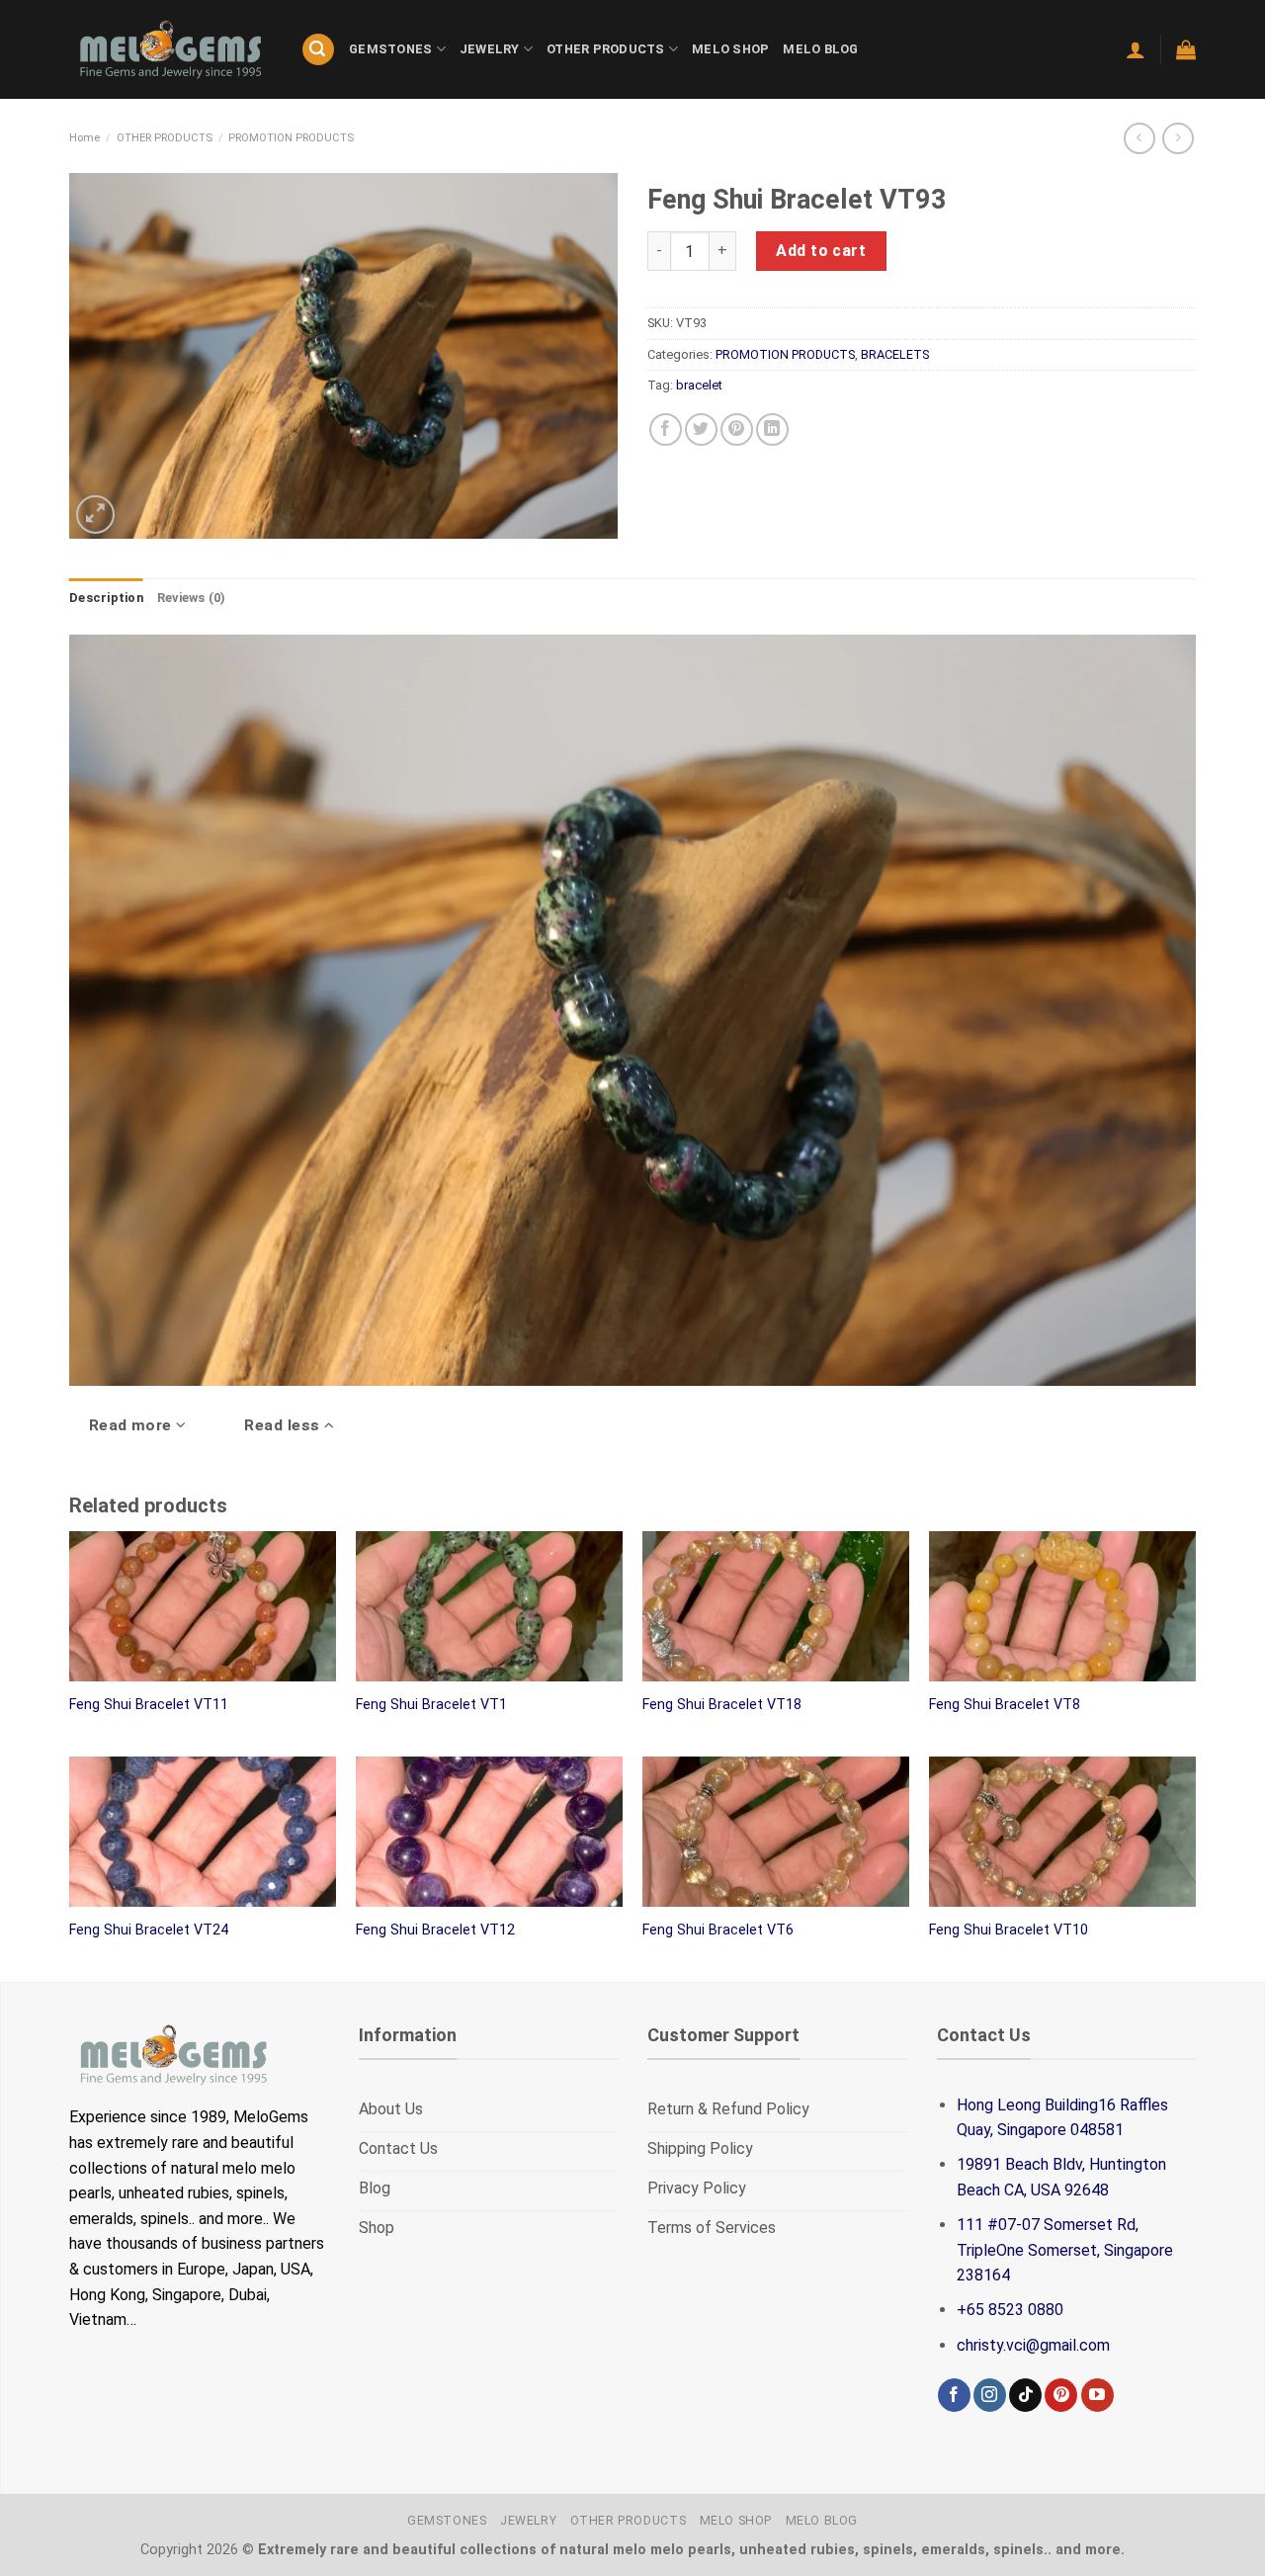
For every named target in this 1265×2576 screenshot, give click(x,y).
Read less (284, 1425)
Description (106, 598)
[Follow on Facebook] (954, 2395)
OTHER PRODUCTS (606, 49)
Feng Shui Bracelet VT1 (431, 1705)
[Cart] (1186, 49)
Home (84, 138)
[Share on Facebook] (666, 429)
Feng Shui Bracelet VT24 (149, 1930)
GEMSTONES (390, 49)
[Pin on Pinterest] (737, 429)
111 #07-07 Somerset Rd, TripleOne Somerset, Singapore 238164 (1065, 2250)
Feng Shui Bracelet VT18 (722, 1705)
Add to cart (821, 251)
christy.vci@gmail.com (1033, 2345)
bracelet (699, 385)
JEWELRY (490, 49)
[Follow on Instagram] (990, 2395)
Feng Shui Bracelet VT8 (1005, 1705)
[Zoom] (95, 515)
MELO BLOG (820, 49)
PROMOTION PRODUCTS (291, 138)
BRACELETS (895, 354)
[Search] (318, 50)
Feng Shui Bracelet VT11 (149, 1705)
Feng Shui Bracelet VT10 (1009, 1930)
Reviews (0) (192, 598)
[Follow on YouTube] (1097, 2395)
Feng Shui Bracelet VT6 (718, 1930)
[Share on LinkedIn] (772, 429)
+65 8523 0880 (1010, 2310)
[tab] (106, 598)
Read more (133, 1425)
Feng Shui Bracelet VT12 (435, 1930)
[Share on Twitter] (701, 429)
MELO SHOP (730, 49)
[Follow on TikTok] (1025, 2395)
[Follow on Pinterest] (1061, 2395)
